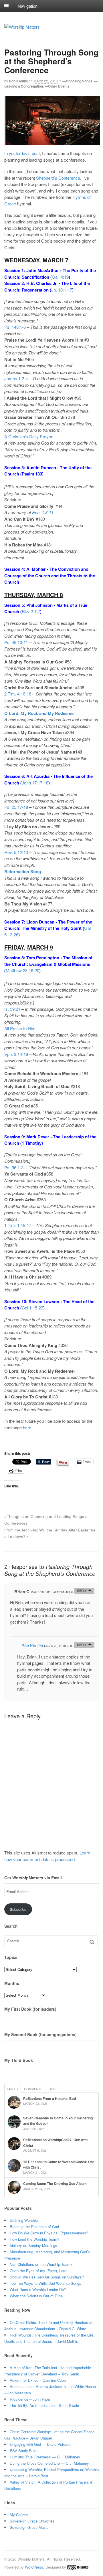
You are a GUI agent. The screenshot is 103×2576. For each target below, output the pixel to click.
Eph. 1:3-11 (43, 512)
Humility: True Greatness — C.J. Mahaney (45, 2457)
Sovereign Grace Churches (32, 2521)
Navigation (28, 6)
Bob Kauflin (18, 81)
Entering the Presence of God (34, 2227)
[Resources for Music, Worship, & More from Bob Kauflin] (22, 27)
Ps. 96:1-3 (14, 1167)
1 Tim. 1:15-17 (18, 1225)
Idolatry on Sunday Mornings (33, 2245)
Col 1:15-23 (32, 1308)
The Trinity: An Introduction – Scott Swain (44, 2405)
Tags (52, 2089)
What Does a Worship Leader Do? (38, 2289)
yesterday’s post (24, 153)
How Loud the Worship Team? (34, 2239)
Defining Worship (24, 2220)
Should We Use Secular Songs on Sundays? (47, 2277)
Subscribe (18, 1909)
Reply (82, 1591)
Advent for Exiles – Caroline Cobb (38, 2380)
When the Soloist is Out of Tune (36, 2296)
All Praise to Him (20, 1028)
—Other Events (57, 86)
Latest (13, 2089)
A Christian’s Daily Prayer (28, 436)
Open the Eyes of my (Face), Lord (38, 2271)
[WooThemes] (78, 2567)
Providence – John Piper (30, 2399)
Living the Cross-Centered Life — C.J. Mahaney (49, 2463)
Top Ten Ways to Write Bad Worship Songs (45, 2283)
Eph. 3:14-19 (16, 1054)
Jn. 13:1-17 (62, 290)
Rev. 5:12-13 (16, 852)
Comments (33, 2089)
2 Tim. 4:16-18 (18, 694)
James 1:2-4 (16, 378)
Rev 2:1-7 (31, 611)
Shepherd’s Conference (58, 178)
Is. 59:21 (12, 1009)
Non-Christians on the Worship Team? (41, 2264)
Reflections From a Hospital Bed (49, 2099)
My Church (19, 2515)
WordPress (34, 2567)
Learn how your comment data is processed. (47, 1856)
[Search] (92, 1942)
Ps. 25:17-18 (16, 807)
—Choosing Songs (77, 81)
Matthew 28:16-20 (22, 970)
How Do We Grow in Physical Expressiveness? (49, 2233)
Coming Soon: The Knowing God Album (55, 2183)
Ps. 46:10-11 (16, 642)
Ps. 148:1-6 (15, 327)
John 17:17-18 (35, 783)
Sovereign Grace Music (29, 2527)
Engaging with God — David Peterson (41, 2444)
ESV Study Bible (24, 2451)
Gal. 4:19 (60, 277)
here (27, 1427)
